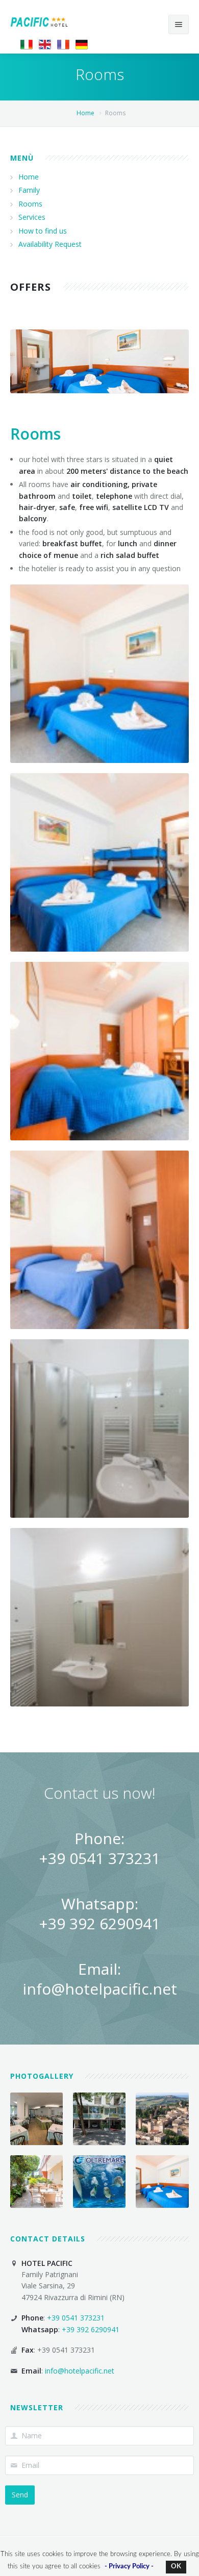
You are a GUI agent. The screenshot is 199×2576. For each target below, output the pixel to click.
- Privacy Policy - (129, 2567)
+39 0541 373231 (99, 1858)
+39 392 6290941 (99, 1923)
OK (176, 2567)
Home (85, 113)
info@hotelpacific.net (100, 1989)
